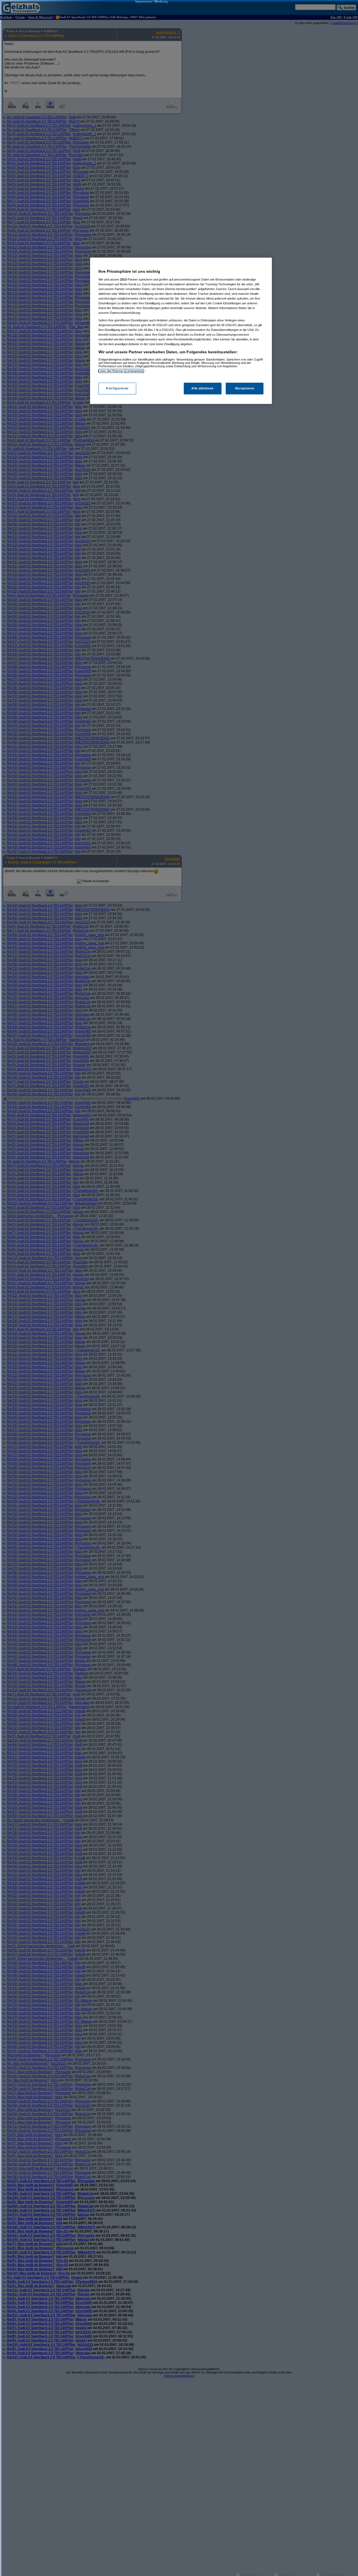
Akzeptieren (245, 388)
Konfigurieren (117, 388)
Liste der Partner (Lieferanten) (121, 371)
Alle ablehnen (202, 388)
